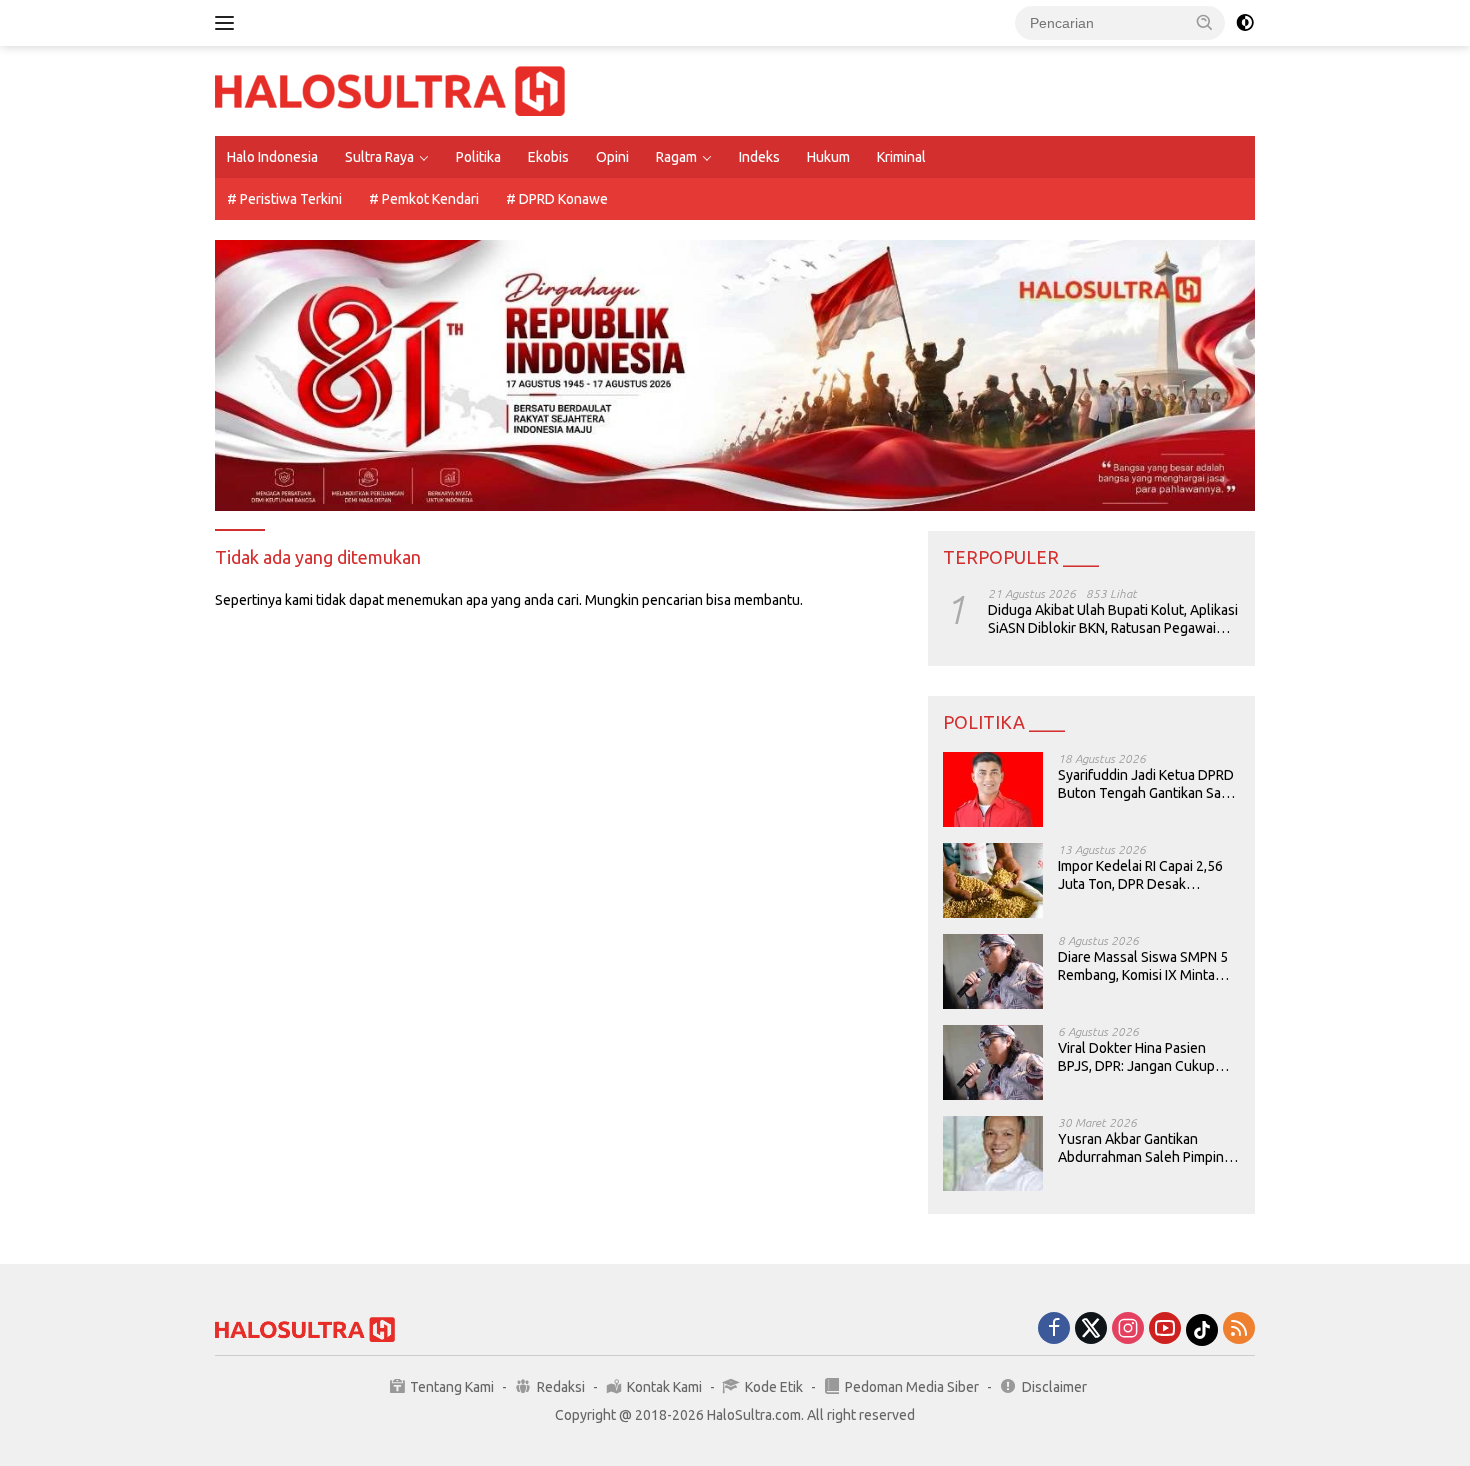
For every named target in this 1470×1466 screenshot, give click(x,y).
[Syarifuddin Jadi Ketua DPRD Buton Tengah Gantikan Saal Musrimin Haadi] (993, 789)
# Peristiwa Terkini (284, 199)
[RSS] (1239, 1329)
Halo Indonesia (272, 157)
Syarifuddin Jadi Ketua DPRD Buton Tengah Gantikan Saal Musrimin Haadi (1146, 784)
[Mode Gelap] (1245, 23)
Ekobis (548, 157)
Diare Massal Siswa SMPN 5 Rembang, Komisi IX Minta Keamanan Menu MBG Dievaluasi (1143, 966)
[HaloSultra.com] (390, 90)
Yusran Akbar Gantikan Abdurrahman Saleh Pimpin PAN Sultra (1141, 1148)
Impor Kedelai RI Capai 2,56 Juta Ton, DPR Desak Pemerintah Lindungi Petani (1142, 875)
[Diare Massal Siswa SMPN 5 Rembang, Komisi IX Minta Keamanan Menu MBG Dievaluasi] (993, 971)
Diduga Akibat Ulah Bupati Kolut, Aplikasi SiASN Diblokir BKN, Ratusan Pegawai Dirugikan (1113, 619)
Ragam (676, 157)
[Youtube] (1165, 1329)
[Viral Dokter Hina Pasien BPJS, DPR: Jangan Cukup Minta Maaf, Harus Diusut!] (993, 1062)
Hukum (828, 157)
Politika (478, 157)
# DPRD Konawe (557, 199)
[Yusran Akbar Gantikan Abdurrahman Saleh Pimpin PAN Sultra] (993, 1153)
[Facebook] (1054, 1329)
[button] (1205, 22)
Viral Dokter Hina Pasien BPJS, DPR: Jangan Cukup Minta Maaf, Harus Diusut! (1136, 1057)
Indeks (759, 157)
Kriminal (901, 157)
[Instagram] (1128, 1329)
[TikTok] (1202, 1330)
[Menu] (228, 23)
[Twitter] (1091, 1329)
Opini (612, 157)
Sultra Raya (379, 157)
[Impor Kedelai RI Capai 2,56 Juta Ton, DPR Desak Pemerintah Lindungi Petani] (993, 880)
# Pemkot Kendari (424, 199)
